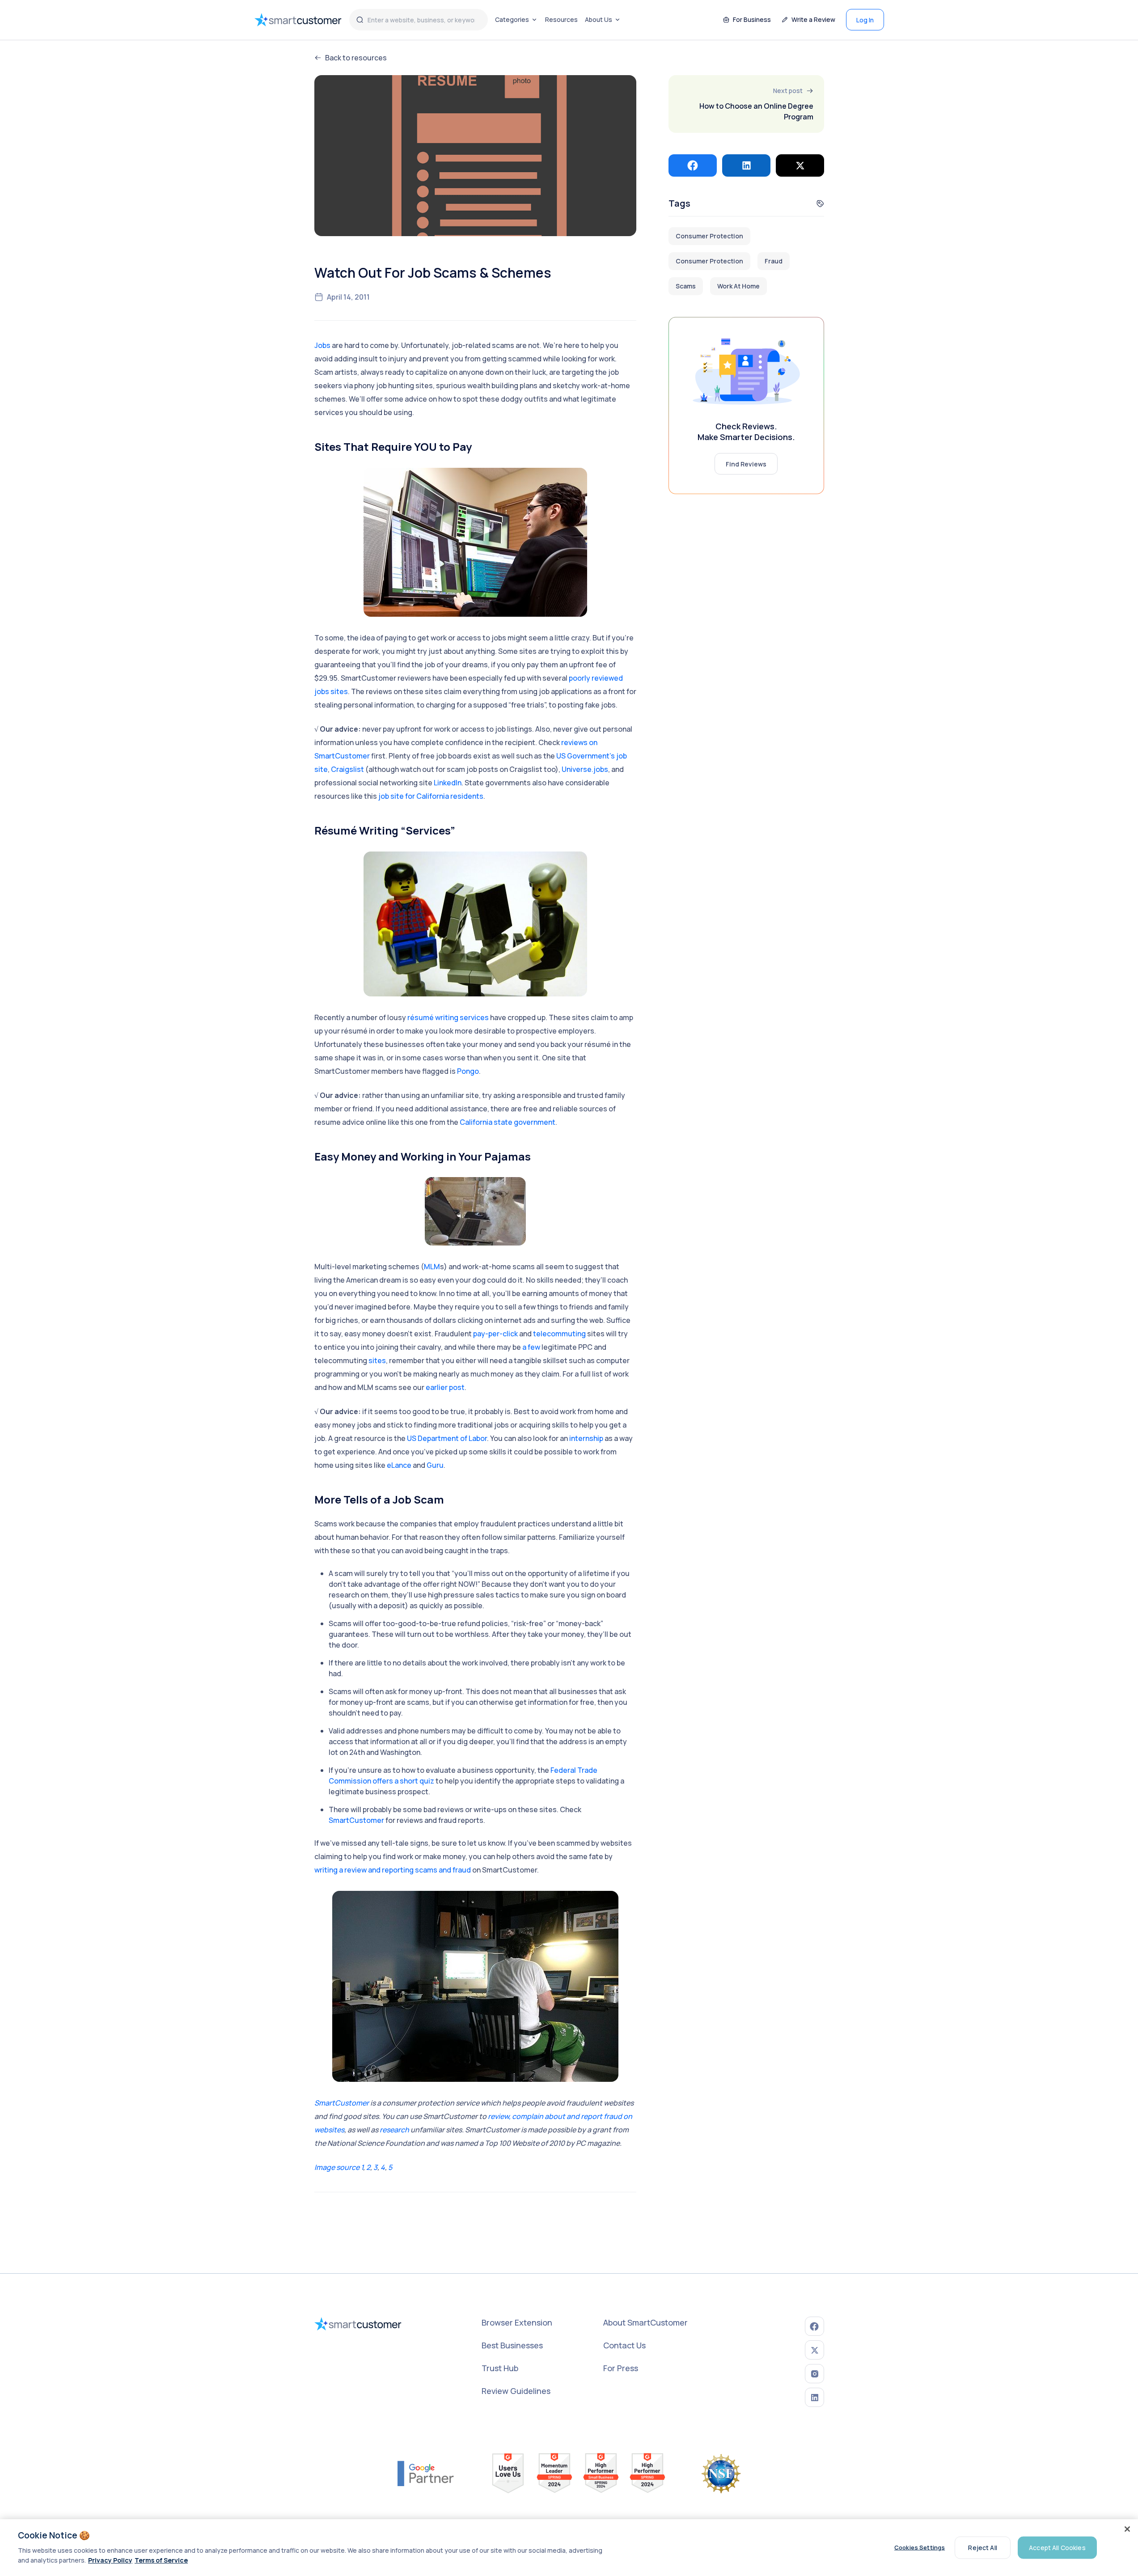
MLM (432, 1267)
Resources (561, 19)
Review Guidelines (516, 2391)
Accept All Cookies (1057, 2547)
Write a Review (813, 19)
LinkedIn (448, 783)
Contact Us (624, 2345)
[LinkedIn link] (746, 165)
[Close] (1127, 2529)
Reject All (982, 2547)
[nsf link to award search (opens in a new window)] (721, 2474)
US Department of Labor (447, 1438)
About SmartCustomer (645, 2322)
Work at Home (738, 286)
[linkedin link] (814, 2397)
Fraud (774, 261)
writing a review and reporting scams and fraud (393, 1870)
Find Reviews (746, 464)
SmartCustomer (356, 1820)
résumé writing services (448, 1017)
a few (531, 1347)
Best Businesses (512, 2345)
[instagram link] (814, 2374)
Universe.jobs (585, 769)
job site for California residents (431, 796)
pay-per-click (495, 1334)
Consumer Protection (709, 236)
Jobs (322, 345)
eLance (399, 1465)
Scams (686, 286)
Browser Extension (517, 2322)
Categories (512, 19)
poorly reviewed (596, 678)
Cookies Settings (920, 2547)
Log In (865, 20)
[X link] (800, 165)
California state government (508, 1122)
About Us (599, 19)
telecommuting (559, 1334)
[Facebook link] (693, 165)
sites (339, 691)
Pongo (468, 1071)
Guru (435, 1465)
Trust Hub (500, 2368)
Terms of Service (161, 2560)
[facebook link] (814, 2326)
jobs (322, 691)
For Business (752, 19)
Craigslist (347, 769)
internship (586, 1438)
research (394, 2130)
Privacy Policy (110, 2560)
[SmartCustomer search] (360, 20)
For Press (621, 2368)
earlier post (445, 1387)
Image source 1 (339, 2167)
